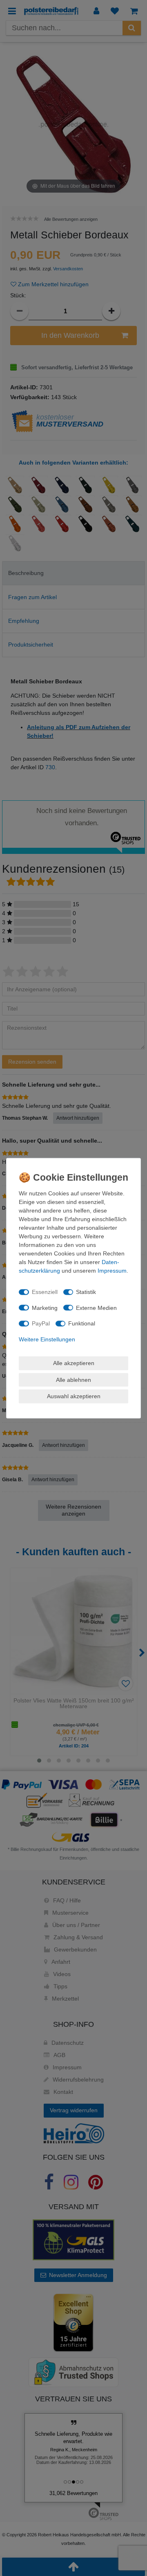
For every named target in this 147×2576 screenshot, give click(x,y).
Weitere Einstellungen (47, 1339)
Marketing (45, 1307)
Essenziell (45, 1292)
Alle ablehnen (73, 1379)
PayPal (41, 1323)
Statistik (86, 1292)
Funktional (82, 1323)
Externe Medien (96, 1307)
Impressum (112, 1270)
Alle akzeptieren (74, 1363)
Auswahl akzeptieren (74, 1396)
